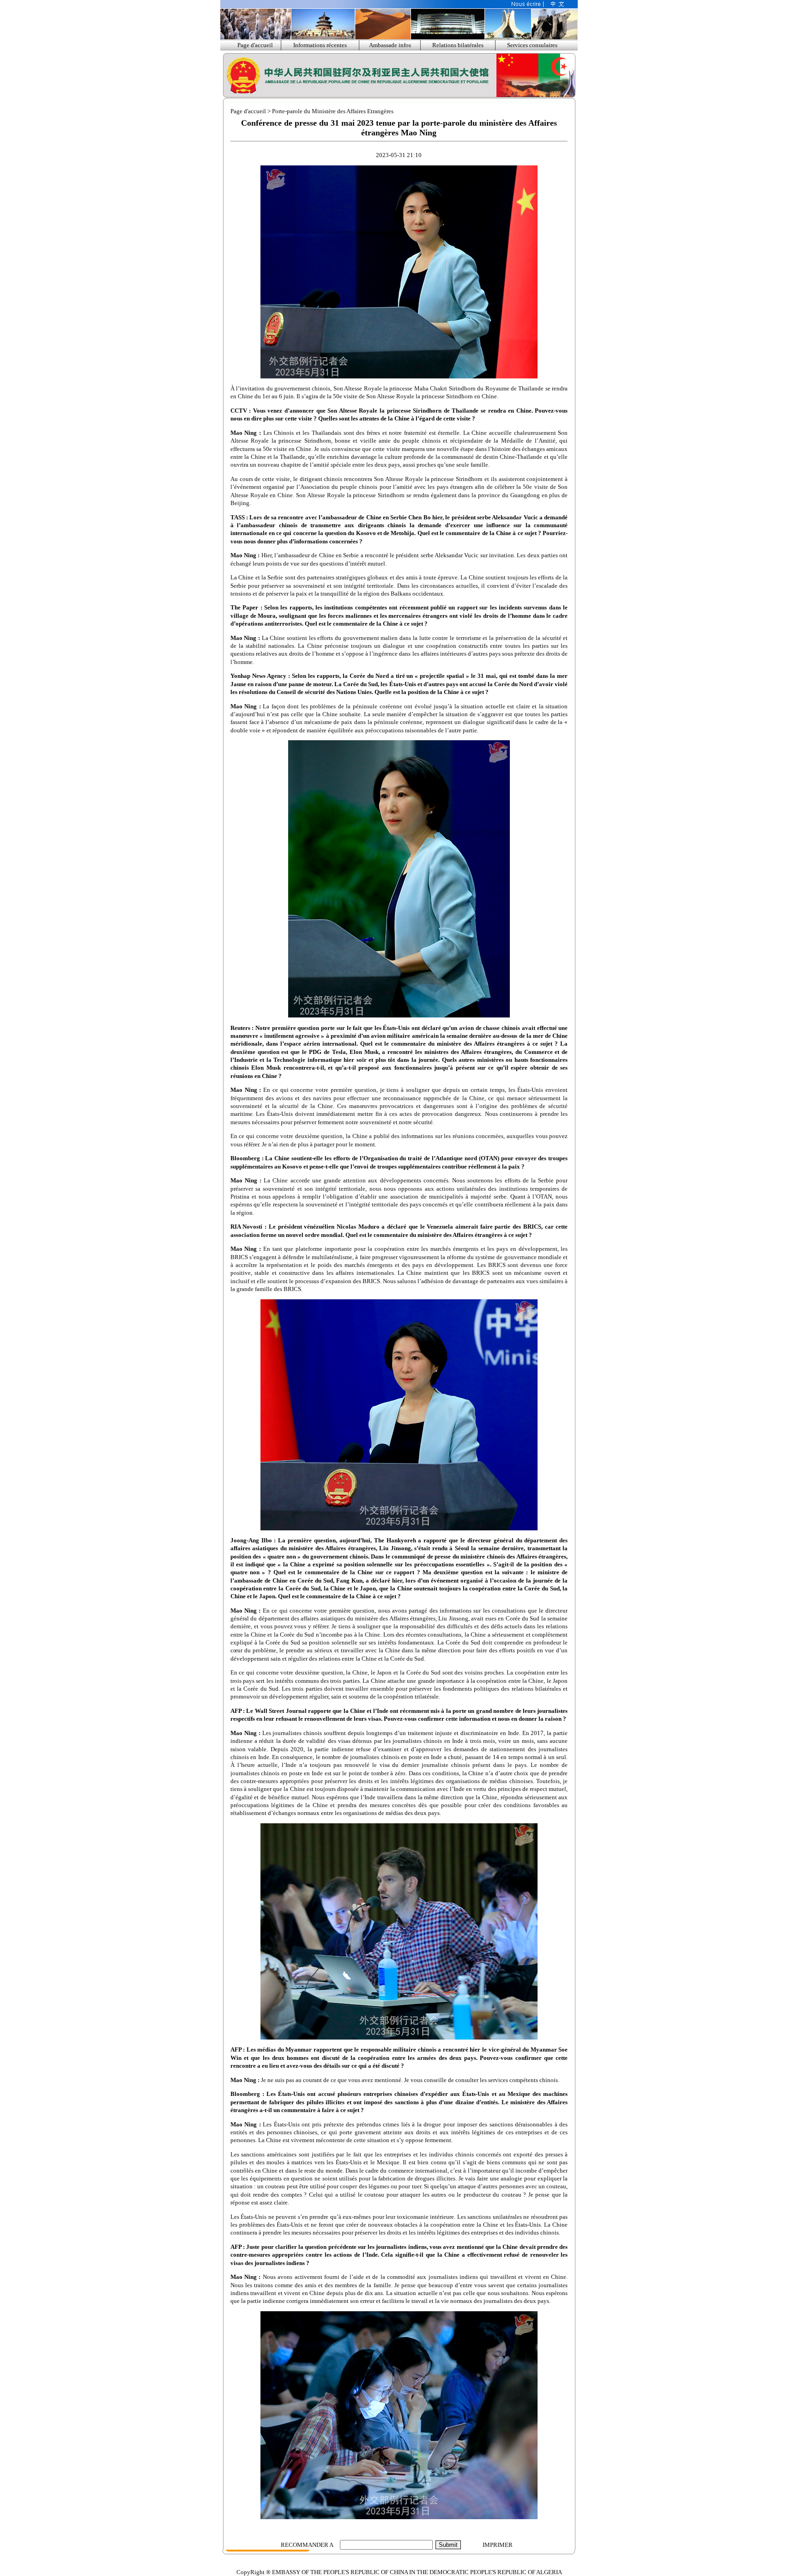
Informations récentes (320, 45)
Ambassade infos (390, 45)
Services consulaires (532, 45)
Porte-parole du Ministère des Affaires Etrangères (333, 111)
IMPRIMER (498, 2545)
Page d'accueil (255, 45)
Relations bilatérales (458, 45)
